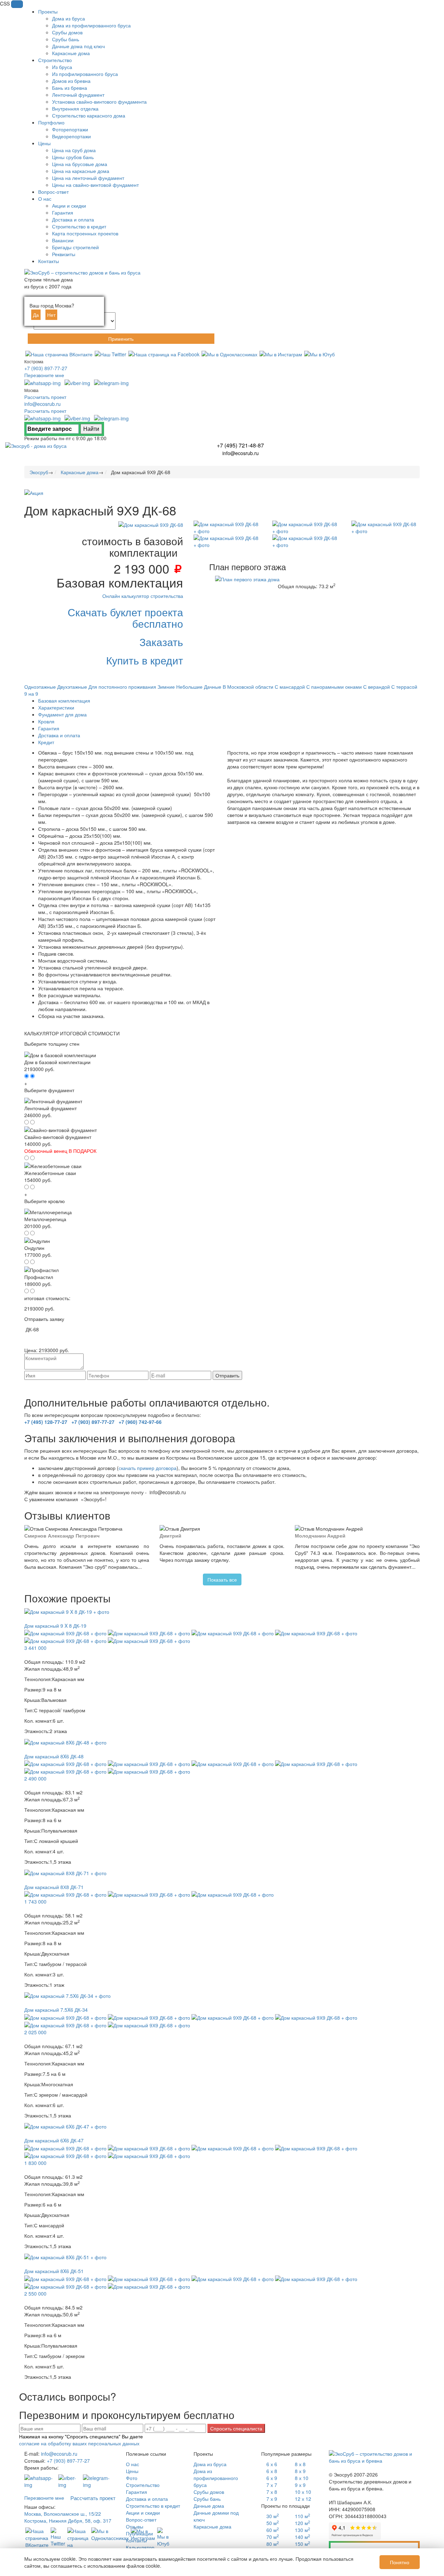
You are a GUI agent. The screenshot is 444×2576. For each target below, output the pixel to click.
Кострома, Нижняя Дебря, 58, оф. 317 (68, 2521)
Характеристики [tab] (56, 707)
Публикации (139, 2533)
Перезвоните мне (44, 375)
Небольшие (189, 687)
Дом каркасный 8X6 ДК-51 (54, 2271)
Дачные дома (209, 2506)
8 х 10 (302, 2478)
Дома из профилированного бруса (216, 2478)
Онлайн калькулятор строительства (143, 596)
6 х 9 (272, 2478)
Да (36, 315)
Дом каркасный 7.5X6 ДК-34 (56, 2010)
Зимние (166, 687)
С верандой (377, 687)
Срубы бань (207, 2499)
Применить (121, 339)
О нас (133, 2464)
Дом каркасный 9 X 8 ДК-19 (55, 1626)
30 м (273, 2516)
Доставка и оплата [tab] (59, 735)
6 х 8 (272, 2471)
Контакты (136, 2540)
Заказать (161, 642)
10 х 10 (303, 2492)
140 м (302, 2537)
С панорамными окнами (334, 687)
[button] (17, 4)
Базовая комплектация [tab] (64, 700)
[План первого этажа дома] (247, 578)
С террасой (404, 687)
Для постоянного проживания (122, 687)
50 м (273, 2523)
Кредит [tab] (46, 742)
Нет (51, 315)
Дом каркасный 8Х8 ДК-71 (54, 1887)
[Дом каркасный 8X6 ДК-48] (65, 1741)
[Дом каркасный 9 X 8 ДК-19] (67, 1611)
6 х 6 (272, 2464)
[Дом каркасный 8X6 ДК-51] (65, 2256)
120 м (302, 2523)
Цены (132, 2471)
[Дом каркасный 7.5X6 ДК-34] (67, 1995)
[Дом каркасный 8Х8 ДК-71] (65, 1872)
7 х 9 (272, 2499)
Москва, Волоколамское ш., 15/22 (63, 2514)
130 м (302, 2530)
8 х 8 (300, 2464)
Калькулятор (140, 2547)
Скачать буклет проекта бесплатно (125, 618)
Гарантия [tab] (49, 728)
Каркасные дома (212, 2526)
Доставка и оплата (147, 2499)
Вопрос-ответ (141, 2520)
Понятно (400, 2562)
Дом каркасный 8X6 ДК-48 (54, 1756)
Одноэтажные (40, 687)
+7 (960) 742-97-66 (140, 1422)
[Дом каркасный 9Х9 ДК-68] (151, 524)
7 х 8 (272, 2492)
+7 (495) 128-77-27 (46, 1422)
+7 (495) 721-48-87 (240, 445)
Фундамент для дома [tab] (62, 714)
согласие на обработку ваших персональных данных (170, 1383)
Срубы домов (209, 2492)
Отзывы (135, 2526)
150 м (302, 2544)
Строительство (143, 2485)
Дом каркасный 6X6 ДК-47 (54, 2140)
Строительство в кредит (153, 2506)
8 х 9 (300, 2471)
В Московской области (248, 687)
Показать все (222, 1579)
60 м (273, 2530)
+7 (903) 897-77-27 (46, 368)
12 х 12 (303, 2499)
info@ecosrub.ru (42, 404)
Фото (132, 2478)
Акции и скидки (143, 2513)
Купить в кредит (145, 660)
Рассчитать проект (45, 397)
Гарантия (136, 2492)
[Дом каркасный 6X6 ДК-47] (65, 2126)
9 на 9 (31, 694)
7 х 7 (272, 2485)
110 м (302, 2516)
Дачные (213, 687)
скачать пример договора (148, 1468)
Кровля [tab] (46, 721)
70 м (273, 2537)
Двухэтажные (72, 687)
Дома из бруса (210, 2464)
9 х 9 (300, 2485)
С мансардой (290, 687)
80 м (273, 2544)
